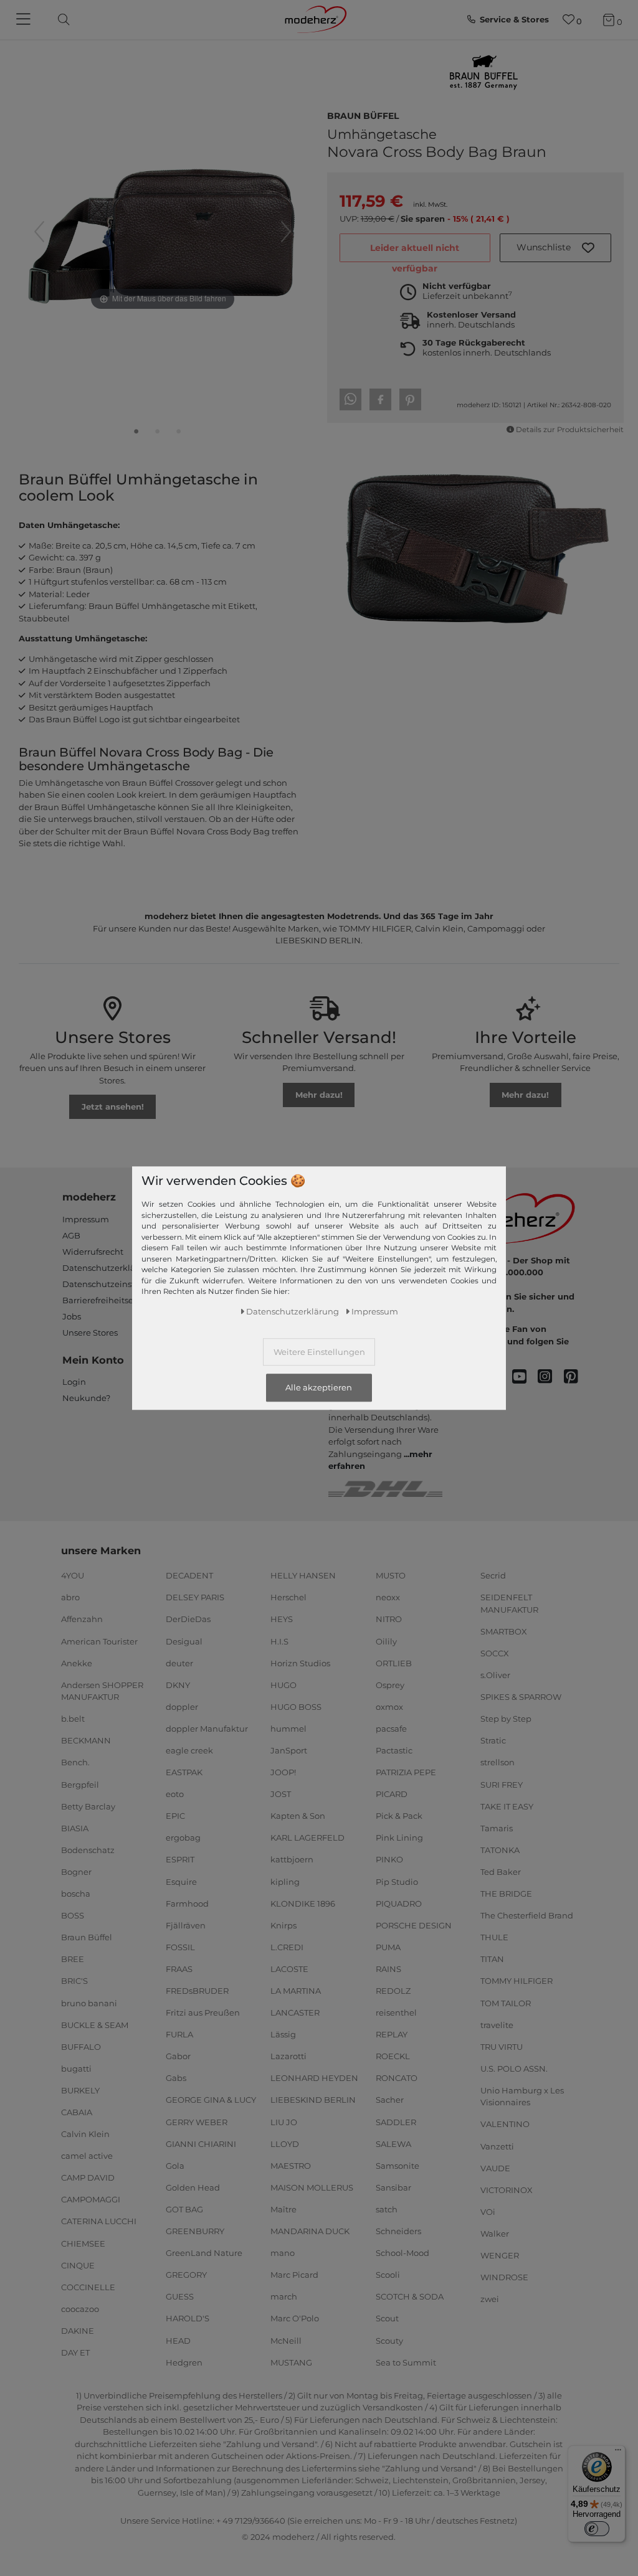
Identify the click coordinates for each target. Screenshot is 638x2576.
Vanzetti (497, 2146)
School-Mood (402, 2253)
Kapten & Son (298, 1816)
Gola (175, 2166)
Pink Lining (399, 1838)
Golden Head (193, 2187)
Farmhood (187, 1903)
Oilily (386, 1641)
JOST (281, 1794)
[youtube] (525, 1377)
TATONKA (500, 1850)
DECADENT (189, 1575)
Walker (495, 2234)
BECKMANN (86, 1740)
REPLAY (392, 2034)
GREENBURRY (195, 2231)
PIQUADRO (399, 1903)
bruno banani (89, 2003)
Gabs (176, 2078)
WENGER (500, 2255)
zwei (490, 2299)
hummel (288, 1729)
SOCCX (495, 1653)
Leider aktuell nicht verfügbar (415, 252)
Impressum (86, 1219)
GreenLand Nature (204, 2253)
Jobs (72, 1316)
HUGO (283, 1684)
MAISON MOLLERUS (312, 2187)
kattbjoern (292, 1859)
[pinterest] (577, 1377)
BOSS (73, 1915)
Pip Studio (397, 1881)
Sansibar (393, 2187)
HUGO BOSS (296, 1707)
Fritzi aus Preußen (203, 2012)
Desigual (184, 1641)
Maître (283, 2209)
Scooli (388, 2275)
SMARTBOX (504, 1631)
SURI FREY (502, 1784)
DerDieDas (188, 1619)
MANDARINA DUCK (310, 2231)
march (284, 2296)
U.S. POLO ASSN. (514, 2069)
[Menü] (618, 2453)
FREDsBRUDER (197, 1991)
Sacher (390, 2100)
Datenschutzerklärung (109, 1268)
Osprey (390, 1684)
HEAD (178, 2340)
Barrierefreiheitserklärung (116, 1300)
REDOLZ (393, 1991)
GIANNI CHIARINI (201, 2143)
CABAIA (77, 2112)
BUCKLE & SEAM (95, 2024)
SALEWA (393, 2143)
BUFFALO (81, 2046)
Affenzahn (82, 1619)
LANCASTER (295, 2012)
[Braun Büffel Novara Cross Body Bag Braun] (136, 434)
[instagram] (550, 1377)
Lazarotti (288, 2056)
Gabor (178, 2056)
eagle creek (189, 1750)
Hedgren (184, 2362)
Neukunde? (86, 1398)
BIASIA (75, 1828)
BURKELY (80, 2090)
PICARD (392, 1794)
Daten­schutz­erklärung (293, 1311)
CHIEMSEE (83, 2243)
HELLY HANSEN (303, 1575)
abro (70, 1597)
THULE (494, 1937)
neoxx (388, 1597)
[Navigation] (25, 20)
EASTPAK (184, 1772)
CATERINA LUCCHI (99, 2221)
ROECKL (393, 2056)
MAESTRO (291, 2166)
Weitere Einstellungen (319, 1352)
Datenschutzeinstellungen (117, 1284)
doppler (182, 1707)
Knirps (283, 1925)
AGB (71, 1235)
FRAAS (179, 1969)
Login (74, 1382)
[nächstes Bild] (286, 232)
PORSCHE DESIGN (414, 1925)
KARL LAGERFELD (307, 1838)
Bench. (75, 1762)
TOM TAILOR (506, 2003)
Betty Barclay (88, 1806)
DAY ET (75, 2352)
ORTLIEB (394, 1663)
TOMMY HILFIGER (517, 1981)
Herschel (288, 1597)
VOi (488, 2212)
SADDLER (396, 2121)
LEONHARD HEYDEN (314, 2078)
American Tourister (99, 1641)
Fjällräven (186, 1925)
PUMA (388, 1947)
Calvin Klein (85, 2134)
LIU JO (284, 2121)
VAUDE (495, 2168)
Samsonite (398, 2166)
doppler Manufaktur (207, 1729)
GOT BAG (184, 2209)
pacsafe (391, 1729)
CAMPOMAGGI (91, 2199)
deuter (179, 1663)
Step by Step (506, 1719)
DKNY (178, 1684)
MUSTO (391, 1575)
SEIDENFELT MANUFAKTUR (509, 1603)
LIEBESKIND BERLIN (313, 2100)
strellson (498, 1762)
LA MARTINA (296, 1991)
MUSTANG (291, 2362)
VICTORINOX (507, 2190)
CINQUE (78, 2265)
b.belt (73, 1719)
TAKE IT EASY (507, 1806)
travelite (497, 2024)
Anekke (77, 1663)
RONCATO (397, 2078)
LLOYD (285, 2143)
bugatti (76, 2069)
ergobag (183, 1838)
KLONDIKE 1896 (303, 1903)
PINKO (389, 1859)
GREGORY (186, 2275)
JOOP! (283, 1772)
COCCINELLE (88, 2287)
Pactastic (394, 1750)
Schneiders (398, 2231)
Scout (387, 2318)
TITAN (492, 1959)
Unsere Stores (90, 1333)
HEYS (282, 1619)
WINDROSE (504, 2277)
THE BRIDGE (506, 1894)
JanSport (289, 1750)
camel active (87, 2156)
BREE (73, 1959)
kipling (285, 1881)
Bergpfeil (80, 1784)
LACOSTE (289, 1969)
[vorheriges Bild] (39, 232)
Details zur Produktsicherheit (570, 430)
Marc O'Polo (295, 2318)
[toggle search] (60, 20)
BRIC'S (74, 1981)
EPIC (175, 1816)
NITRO (389, 1619)
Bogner (76, 1872)
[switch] (597, 2529)
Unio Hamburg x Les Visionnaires (522, 2097)
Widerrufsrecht (93, 1252)
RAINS (388, 1969)
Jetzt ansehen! (113, 1106)
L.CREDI (287, 1947)
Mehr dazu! (319, 1095)
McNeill (286, 2340)
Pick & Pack (399, 1816)
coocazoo (80, 2309)
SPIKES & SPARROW (521, 1697)
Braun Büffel (363, 115)
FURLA (179, 2034)
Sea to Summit (406, 2362)
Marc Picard (294, 2275)
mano (283, 2253)
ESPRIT (180, 1859)
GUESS (180, 2296)
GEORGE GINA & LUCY (211, 2100)
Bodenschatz (88, 1850)
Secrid (493, 1575)
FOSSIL (180, 1947)
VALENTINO (505, 2124)
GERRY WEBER (197, 2121)
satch (387, 2209)
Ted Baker (501, 1872)
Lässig (283, 2034)
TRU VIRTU (502, 2046)
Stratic (493, 1740)
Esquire (181, 1881)
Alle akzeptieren (319, 1388)
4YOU (73, 1575)
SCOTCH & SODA (410, 2296)
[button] (556, 248)
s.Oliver (495, 1675)
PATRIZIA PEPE (406, 1772)
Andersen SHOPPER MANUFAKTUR (102, 1691)
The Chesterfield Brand (527, 1915)
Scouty (389, 2340)
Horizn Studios (300, 1663)
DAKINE (78, 2331)
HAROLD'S (188, 2318)
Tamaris (497, 1828)
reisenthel (396, 2012)
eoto (175, 1794)
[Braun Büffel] (483, 73)
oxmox (389, 1707)
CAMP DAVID (88, 2177)
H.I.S (279, 1641)
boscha (76, 1894)
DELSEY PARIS (195, 1597)
